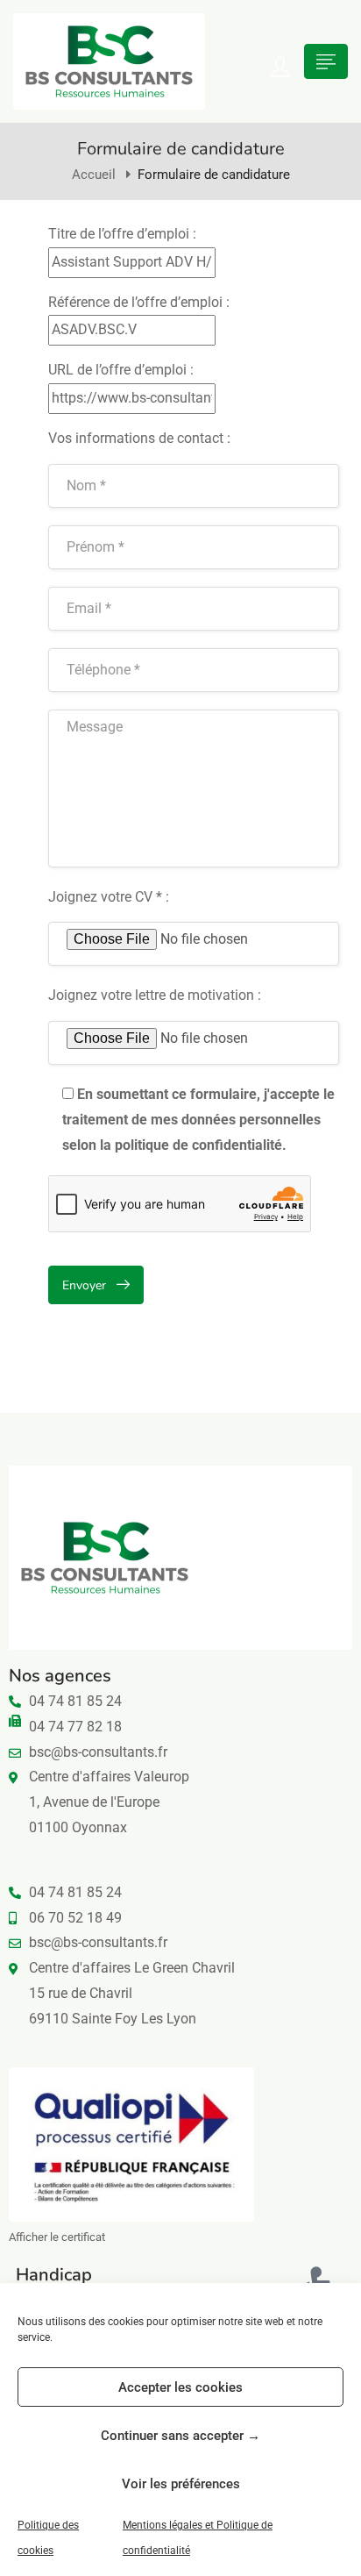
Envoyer (84, 1285)
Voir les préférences (181, 2484)
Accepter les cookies (180, 2387)
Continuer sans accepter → (180, 2436)
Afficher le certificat (57, 2237)
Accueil (94, 175)
